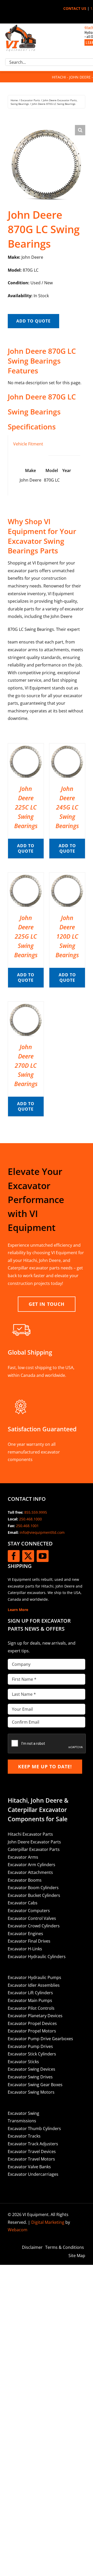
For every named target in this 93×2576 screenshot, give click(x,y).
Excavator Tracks (24, 2136)
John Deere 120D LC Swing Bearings (67, 936)
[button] (80, 130)
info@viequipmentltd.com (42, 1532)
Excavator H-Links (25, 1949)
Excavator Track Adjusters (33, 2144)
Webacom (18, 2230)
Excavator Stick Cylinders (32, 2054)
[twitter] (28, 1556)
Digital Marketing (48, 2222)
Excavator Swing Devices (32, 2069)
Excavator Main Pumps (30, 2000)
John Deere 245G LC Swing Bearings (67, 807)
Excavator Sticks (23, 2062)
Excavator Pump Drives (30, 2046)
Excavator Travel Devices (32, 2151)
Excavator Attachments (30, 1872)
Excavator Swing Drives (30, 2077)
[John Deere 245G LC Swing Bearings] (67, 747)
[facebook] (14, 1556)
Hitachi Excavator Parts (30, 1834)
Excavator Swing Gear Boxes (35, 2085)
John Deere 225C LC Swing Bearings (26, 807)
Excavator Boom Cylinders (33, 1888)
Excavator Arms (23, 1857)
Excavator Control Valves (32, 1918)
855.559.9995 (36, 1512)
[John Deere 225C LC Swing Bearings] (26, 747)
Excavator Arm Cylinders (32, 1865)
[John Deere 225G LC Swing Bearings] (26, 876)
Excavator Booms (25, 1880)
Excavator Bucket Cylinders (34, 1895)
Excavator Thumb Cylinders (34, 2129)
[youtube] (43, 1556)
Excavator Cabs (23, 1903)
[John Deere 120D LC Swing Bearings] (67, 876)
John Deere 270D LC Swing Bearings (26, 1065)
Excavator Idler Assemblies (34, 1985)
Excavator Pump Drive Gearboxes (40, 2039)
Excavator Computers (29, 1911)
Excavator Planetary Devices (35, 2016)
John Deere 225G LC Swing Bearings (26, 936)
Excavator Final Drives (29, 1941)
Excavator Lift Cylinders (30, 1993)
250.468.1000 (30, 1519)
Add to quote (33, 321)
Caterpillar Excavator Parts (34, 1849)
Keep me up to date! (45, 1766)
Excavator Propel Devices (32, 2023)
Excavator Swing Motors (31, 2092)
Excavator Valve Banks (29, 2167)
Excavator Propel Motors (32, 2031)
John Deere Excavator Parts (34, 1842)
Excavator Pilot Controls (31, 2008)
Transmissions (22, 2121)
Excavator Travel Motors (31, 2159)
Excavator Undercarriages (33, 2174)
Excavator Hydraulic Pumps (34, 1977)
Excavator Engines (25, 1934)
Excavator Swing (24, 2113)
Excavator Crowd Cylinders (34, 1926)
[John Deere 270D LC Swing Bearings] (26, 1005)
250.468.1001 (27, 1526)
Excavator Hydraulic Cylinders (37, 1957)
